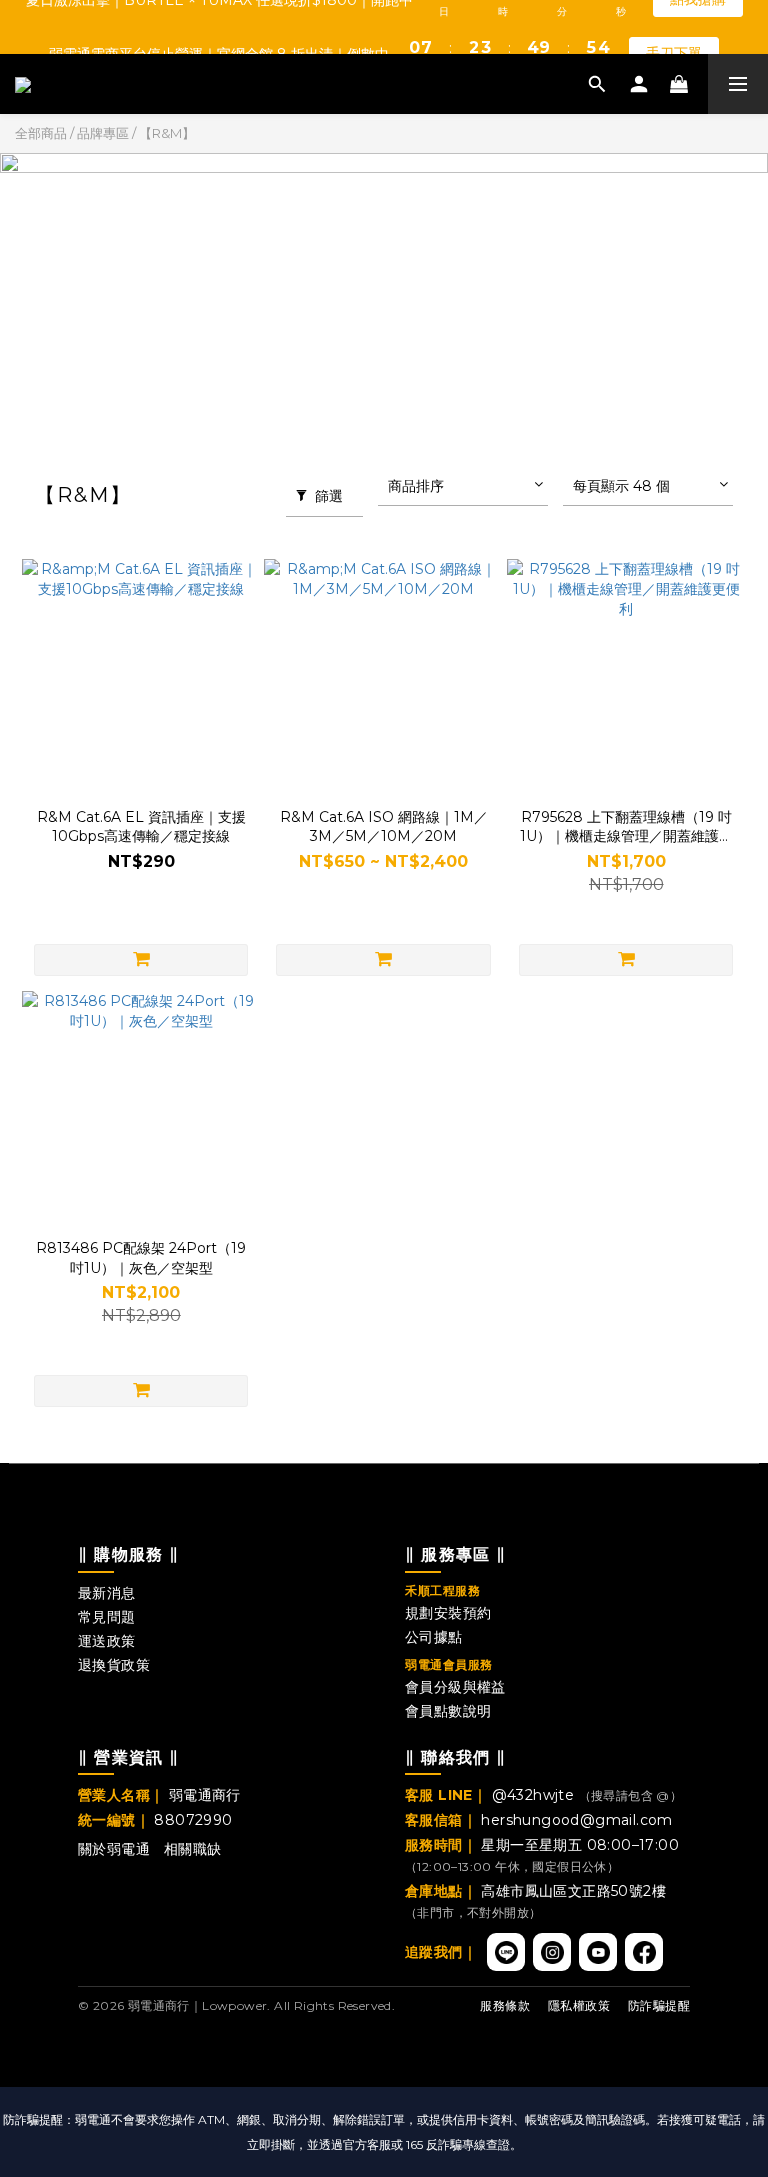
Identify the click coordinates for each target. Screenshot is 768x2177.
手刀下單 (674, 26)
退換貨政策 (114, 1665)
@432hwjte (535, 1795)
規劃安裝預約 (448, 1613)
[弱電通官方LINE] (506, 1952)
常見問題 (107, 1617)
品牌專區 (103, 133)
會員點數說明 (448, 1711)
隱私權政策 (579, 2005)
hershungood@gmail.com (576, 1820)
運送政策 (107, 1641)
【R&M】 (167, 133)
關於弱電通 (114, 1849)
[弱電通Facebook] (644, 1952)
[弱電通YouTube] (598, 1952)
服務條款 (505, 2005)
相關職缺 (193, 1849)
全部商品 (41, 133)
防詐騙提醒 (659, 2005)
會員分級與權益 (455, 1687)
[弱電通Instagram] (552, 1952)
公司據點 (434, 1637)
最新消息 (107, 1593)
